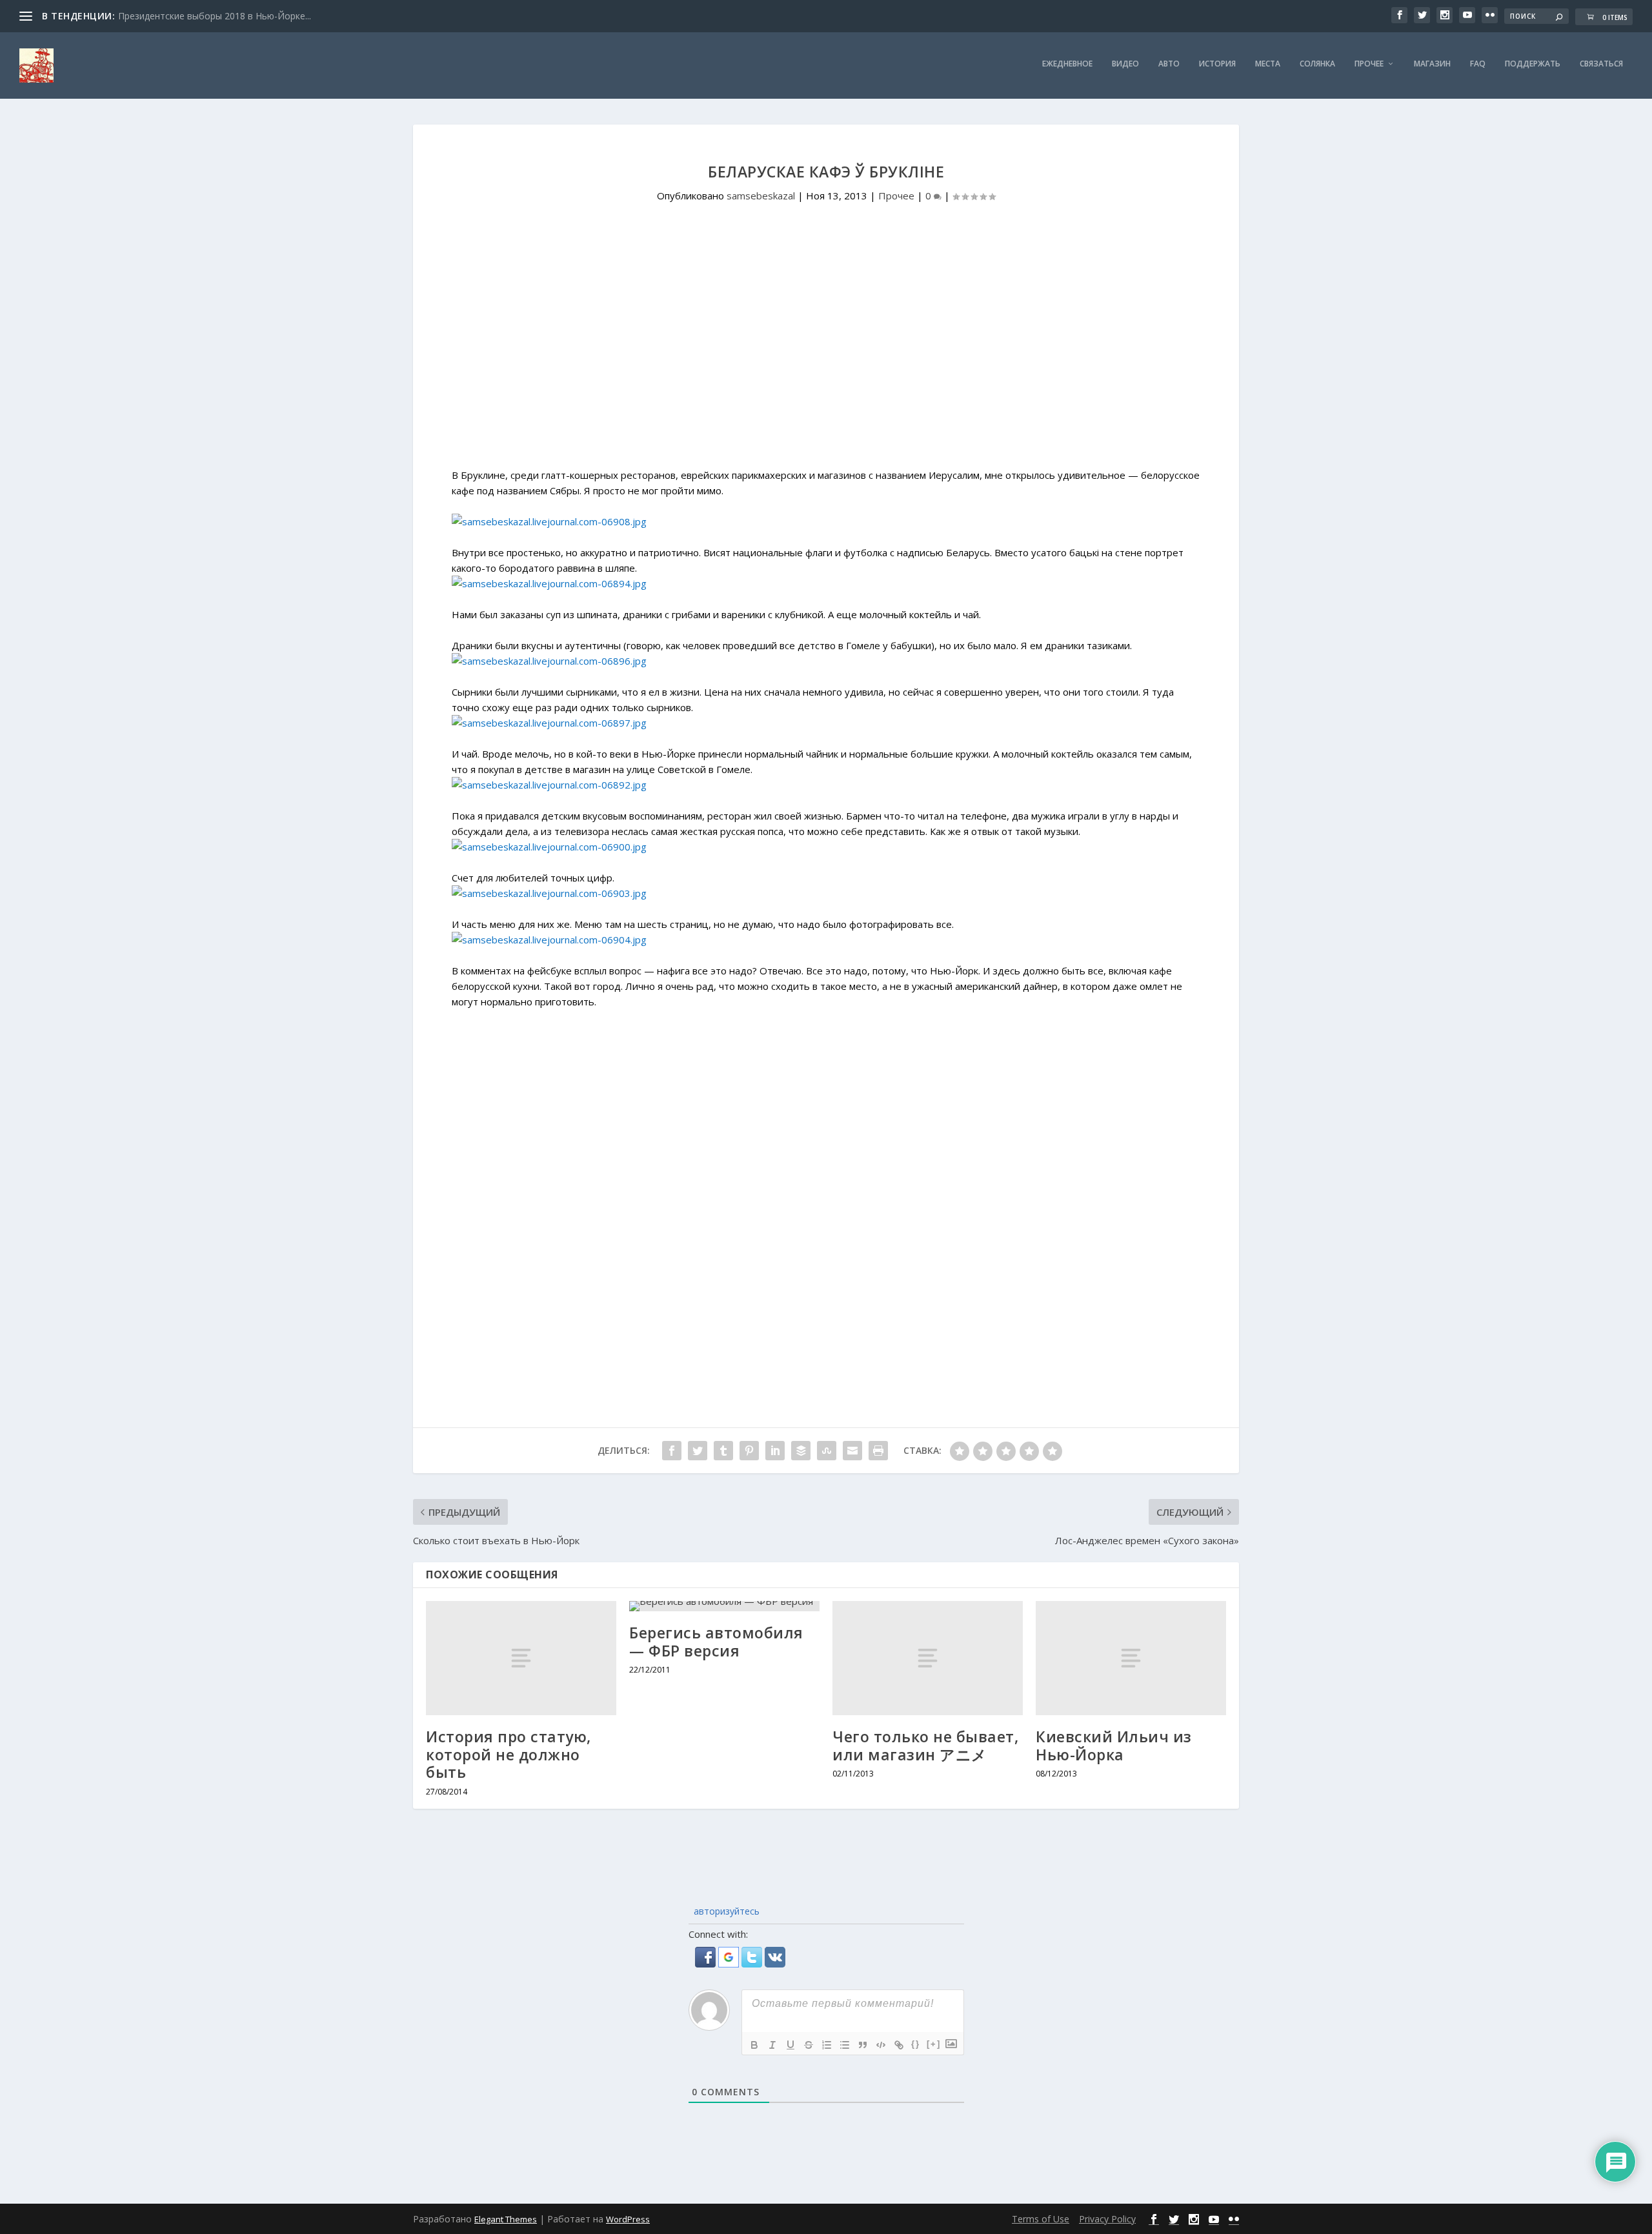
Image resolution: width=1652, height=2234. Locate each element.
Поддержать (1533, 64)
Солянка (1317, 64)
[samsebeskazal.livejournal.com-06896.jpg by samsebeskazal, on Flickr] (549, 661)
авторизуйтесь (725, 1911)
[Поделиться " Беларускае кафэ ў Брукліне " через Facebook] (672, 1451)
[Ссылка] (899, 2045)
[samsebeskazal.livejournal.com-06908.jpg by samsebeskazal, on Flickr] (549, 521)
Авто (1169, 64)
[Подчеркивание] (791, 2045)
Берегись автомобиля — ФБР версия (716, 1642)
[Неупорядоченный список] (845, 2045)
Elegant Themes (506, 2219)
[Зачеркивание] (809, 2045)
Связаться (1601, 64)
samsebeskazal (761, 196)
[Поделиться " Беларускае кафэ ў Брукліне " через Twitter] (698, 1451)
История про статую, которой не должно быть (509, 1754)
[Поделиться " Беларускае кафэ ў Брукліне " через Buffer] (801, 1451)
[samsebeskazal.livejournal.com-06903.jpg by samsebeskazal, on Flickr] (549, 893)
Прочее (1369, 64)
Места (1268, 64)
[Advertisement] (826, 359)
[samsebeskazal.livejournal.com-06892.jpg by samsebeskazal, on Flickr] (549, 785)
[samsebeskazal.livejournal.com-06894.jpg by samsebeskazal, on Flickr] (549, 583)
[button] (707, 1964)
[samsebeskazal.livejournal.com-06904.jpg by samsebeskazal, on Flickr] (549, 940)
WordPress (628, 2219)
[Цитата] (863, 2045)
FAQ (1478, 64)
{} (916, 2044)
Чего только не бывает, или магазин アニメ (925, 1746)
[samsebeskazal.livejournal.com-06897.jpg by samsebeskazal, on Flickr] (549, 723)
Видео (1125, 64)
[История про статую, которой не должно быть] (521, 1658)
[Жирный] (754, 2045)
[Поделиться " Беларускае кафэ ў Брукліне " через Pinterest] (749, 1451)
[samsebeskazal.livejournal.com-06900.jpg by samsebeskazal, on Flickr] (549, 847)
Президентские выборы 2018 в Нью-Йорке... (215, 16)
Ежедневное (1067, 64)
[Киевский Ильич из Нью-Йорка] (1131, 1658)
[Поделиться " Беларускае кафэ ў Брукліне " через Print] (878, 1451)
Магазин (1432, 64)
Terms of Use (1041, 2219)
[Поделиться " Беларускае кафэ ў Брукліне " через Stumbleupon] (827, 1451)
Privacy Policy (1107, 2219)
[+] (934, 2044)
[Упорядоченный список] (827, 2045)
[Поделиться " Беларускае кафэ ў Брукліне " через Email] (852, 1451)
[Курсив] (772, 2045)
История (1217, 64)
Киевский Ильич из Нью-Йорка (1114, 1746)
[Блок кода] (881, 2045)
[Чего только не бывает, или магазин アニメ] (928, 1658)
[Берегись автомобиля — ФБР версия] (724, 1606)
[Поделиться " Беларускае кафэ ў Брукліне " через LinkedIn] (775, 1451)
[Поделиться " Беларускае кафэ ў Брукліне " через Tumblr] (723, 1451)
